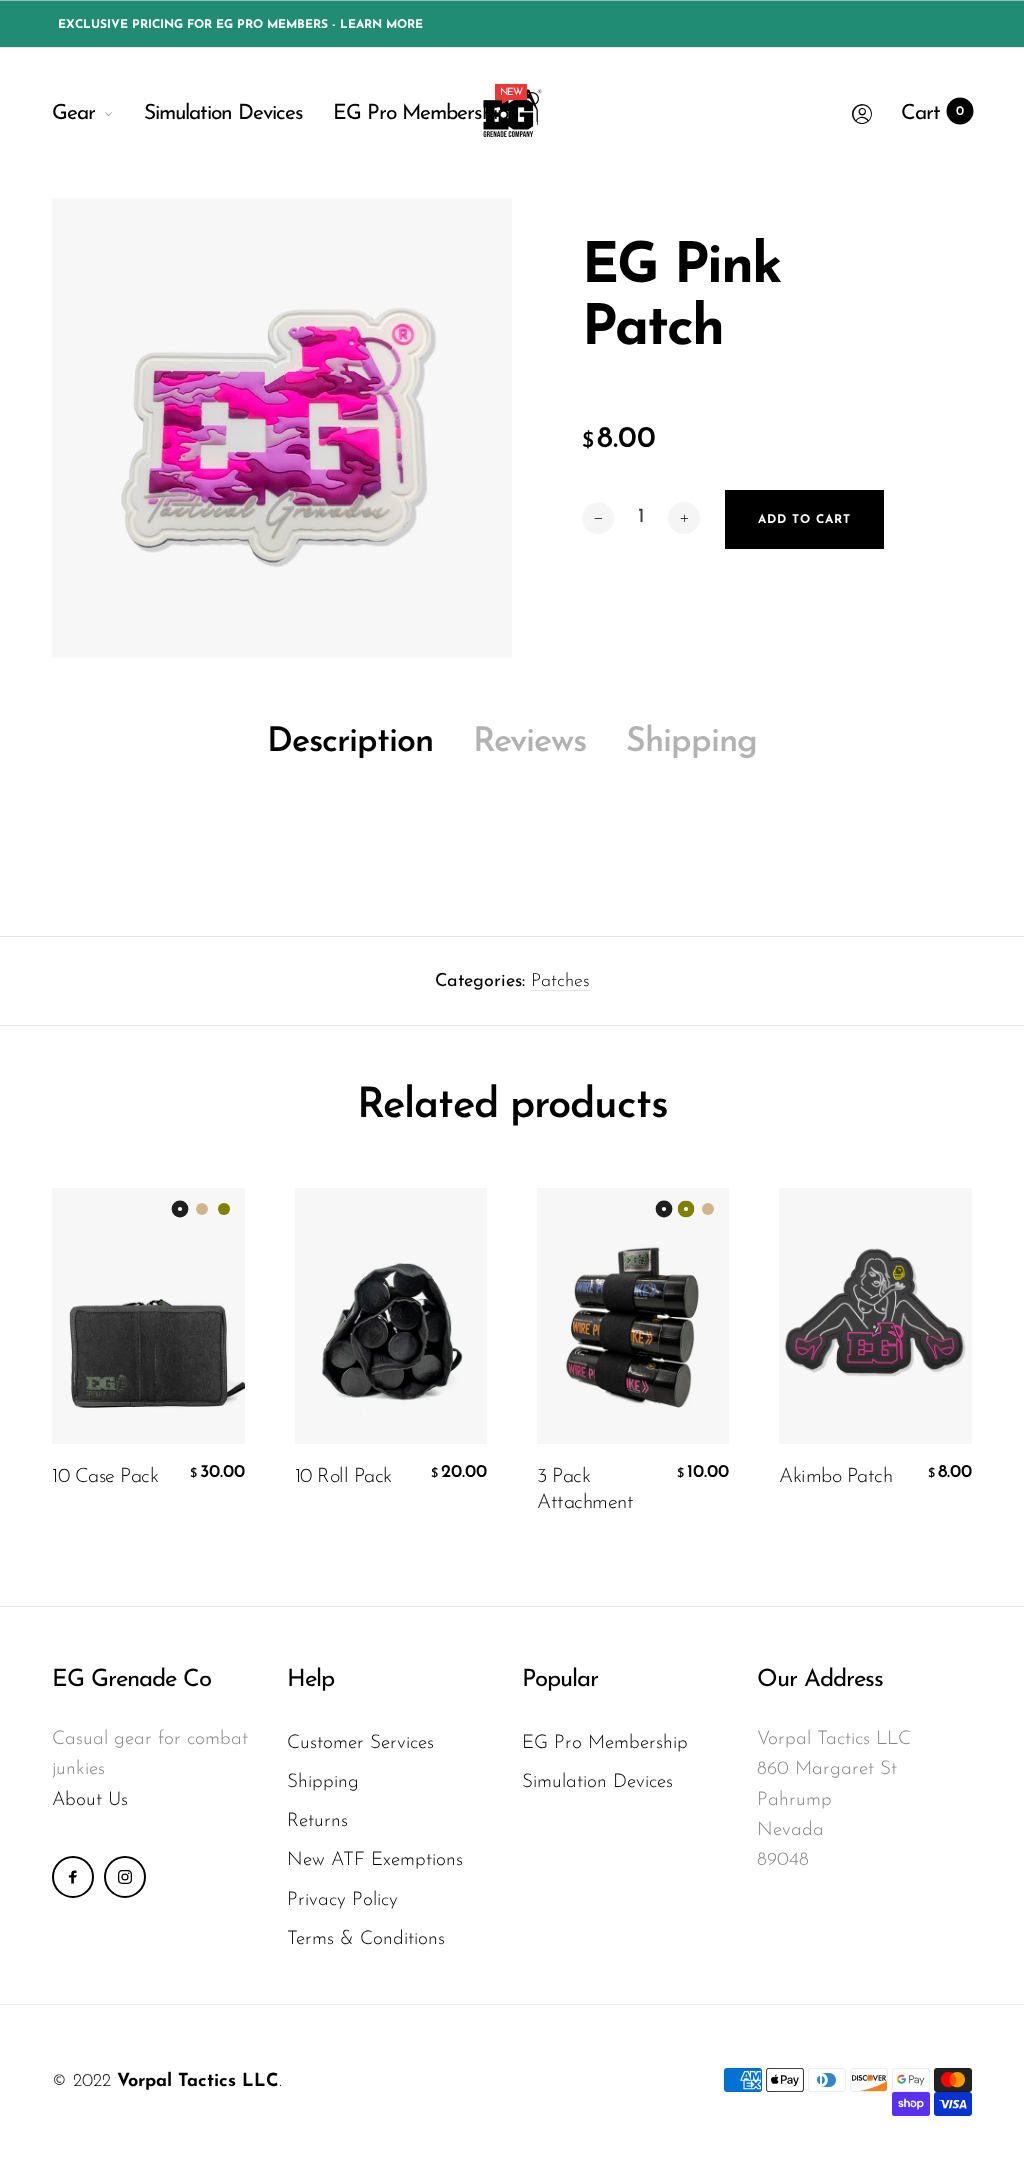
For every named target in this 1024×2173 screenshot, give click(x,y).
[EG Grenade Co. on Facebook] (73, 1877)
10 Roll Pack (343, 1477)
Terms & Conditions (366, 1939)
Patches (560, 982)
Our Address (820, 1680)
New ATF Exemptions (375, 1860)
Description (350, 742)
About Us (90, 1800)
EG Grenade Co (131, 1680)
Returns (317, 1821)
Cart (932, 113)
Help (310, 1680)
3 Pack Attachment (585, 1490)
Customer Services (360, 1743)
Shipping (691, 742)
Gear (73, 113)
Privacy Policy (342, 1900)
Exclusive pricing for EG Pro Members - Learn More (240, 25)
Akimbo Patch (835, 1477)
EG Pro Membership (420, 108)
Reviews (529, 742)
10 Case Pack (105, 1477)
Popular (560, 1680)
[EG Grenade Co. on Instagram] (125, 1877)
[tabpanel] (282, 428)
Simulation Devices (223, 113)
